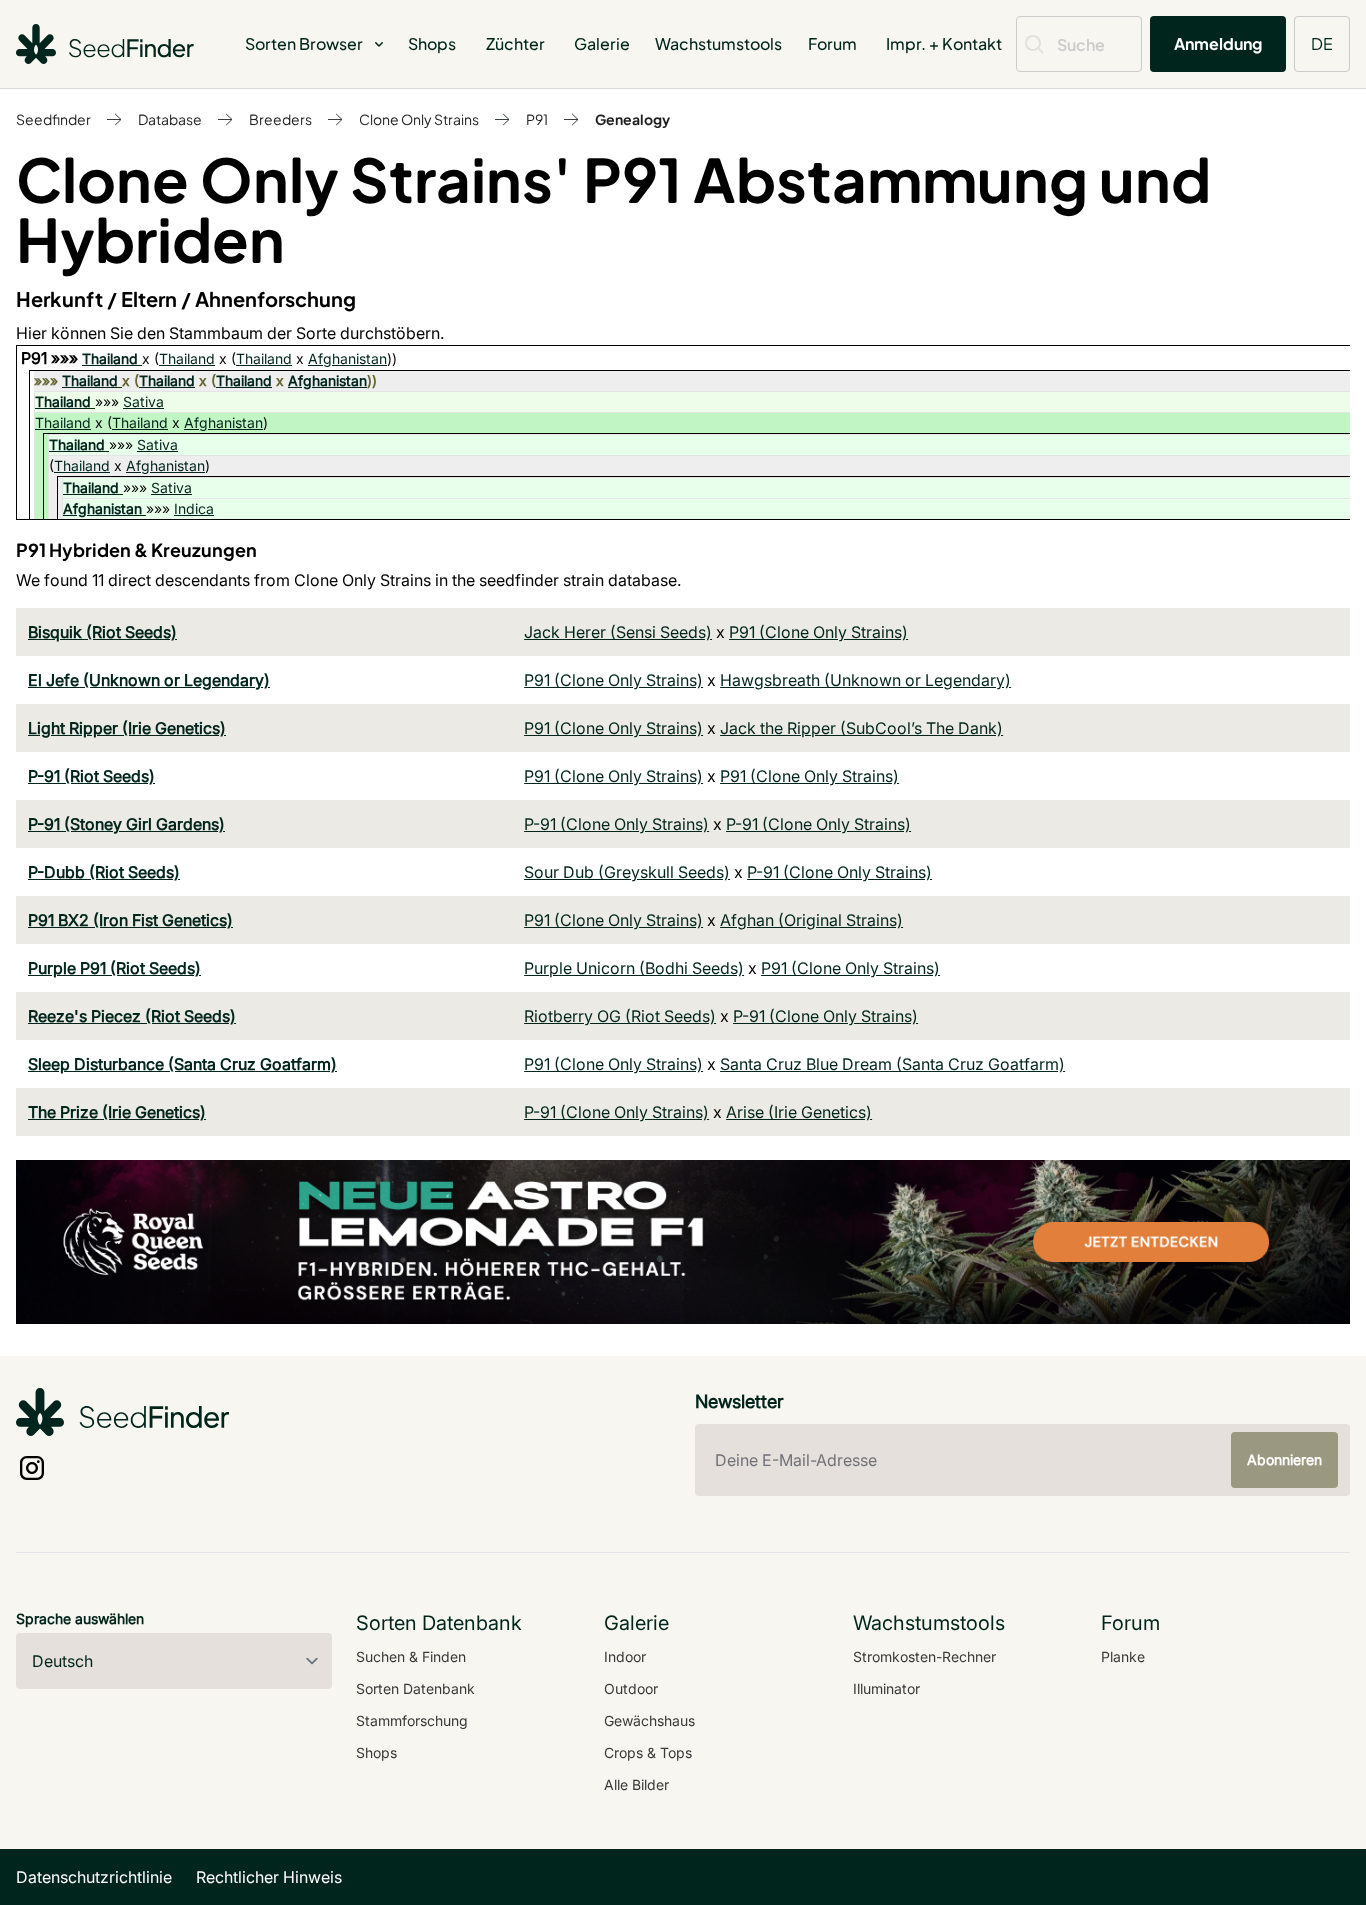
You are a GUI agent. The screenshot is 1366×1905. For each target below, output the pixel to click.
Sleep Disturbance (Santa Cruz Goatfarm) (182, 1064)
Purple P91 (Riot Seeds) (114, 968)
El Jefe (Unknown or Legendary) (149, 680)
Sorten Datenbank (415, 1688)
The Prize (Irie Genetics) (117, 1112)
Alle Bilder (636, 1784)
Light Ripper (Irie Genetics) (127, 728)
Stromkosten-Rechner (924, 1656)
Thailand (110, 358)
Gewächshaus (649, 1720)
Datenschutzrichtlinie (94, 1877)
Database (170, 119)
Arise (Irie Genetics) (799, 1112)
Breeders (280, 119)
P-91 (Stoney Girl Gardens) (126, 824)
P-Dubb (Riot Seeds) (104, 872)
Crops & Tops (648, 1752)
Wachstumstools (718, 43)
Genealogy (632, 119)
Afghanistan (347, 358)
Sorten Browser (304, 43)
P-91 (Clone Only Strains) (616, 824)
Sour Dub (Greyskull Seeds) (627, 872)
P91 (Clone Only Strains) (818, 632)
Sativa (143, 401)
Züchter (515, 43)
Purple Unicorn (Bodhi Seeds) (634, 968)
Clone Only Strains (419, 119)
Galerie (602, 43)
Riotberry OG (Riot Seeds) (620, 1016)
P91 (537, 119)
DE (1322, 43)
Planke (1123, 1656)
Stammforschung (412, 1720)
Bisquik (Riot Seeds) (102, 632)
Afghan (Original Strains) (811, 920)
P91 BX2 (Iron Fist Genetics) (130, 920)
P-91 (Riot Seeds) (91, 776)
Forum (832, 43)
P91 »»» (51, 358)
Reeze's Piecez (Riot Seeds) (132, 1016)
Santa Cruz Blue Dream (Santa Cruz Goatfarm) (892, 1064)
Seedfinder (53, 119)
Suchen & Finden (411, 1656)
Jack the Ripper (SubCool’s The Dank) (861, 728)
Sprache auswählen (80, 1618)
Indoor (625, 1656)
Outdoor (631, 1688)
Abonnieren (1284, 1459)
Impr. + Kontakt (944, 43)
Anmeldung (1218, 43)
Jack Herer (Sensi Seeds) (618, 632)
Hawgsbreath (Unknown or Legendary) (865, 680)
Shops (432, 43)
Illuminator (886, 1688)
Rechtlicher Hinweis (269, 1877)
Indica (194, 508)
